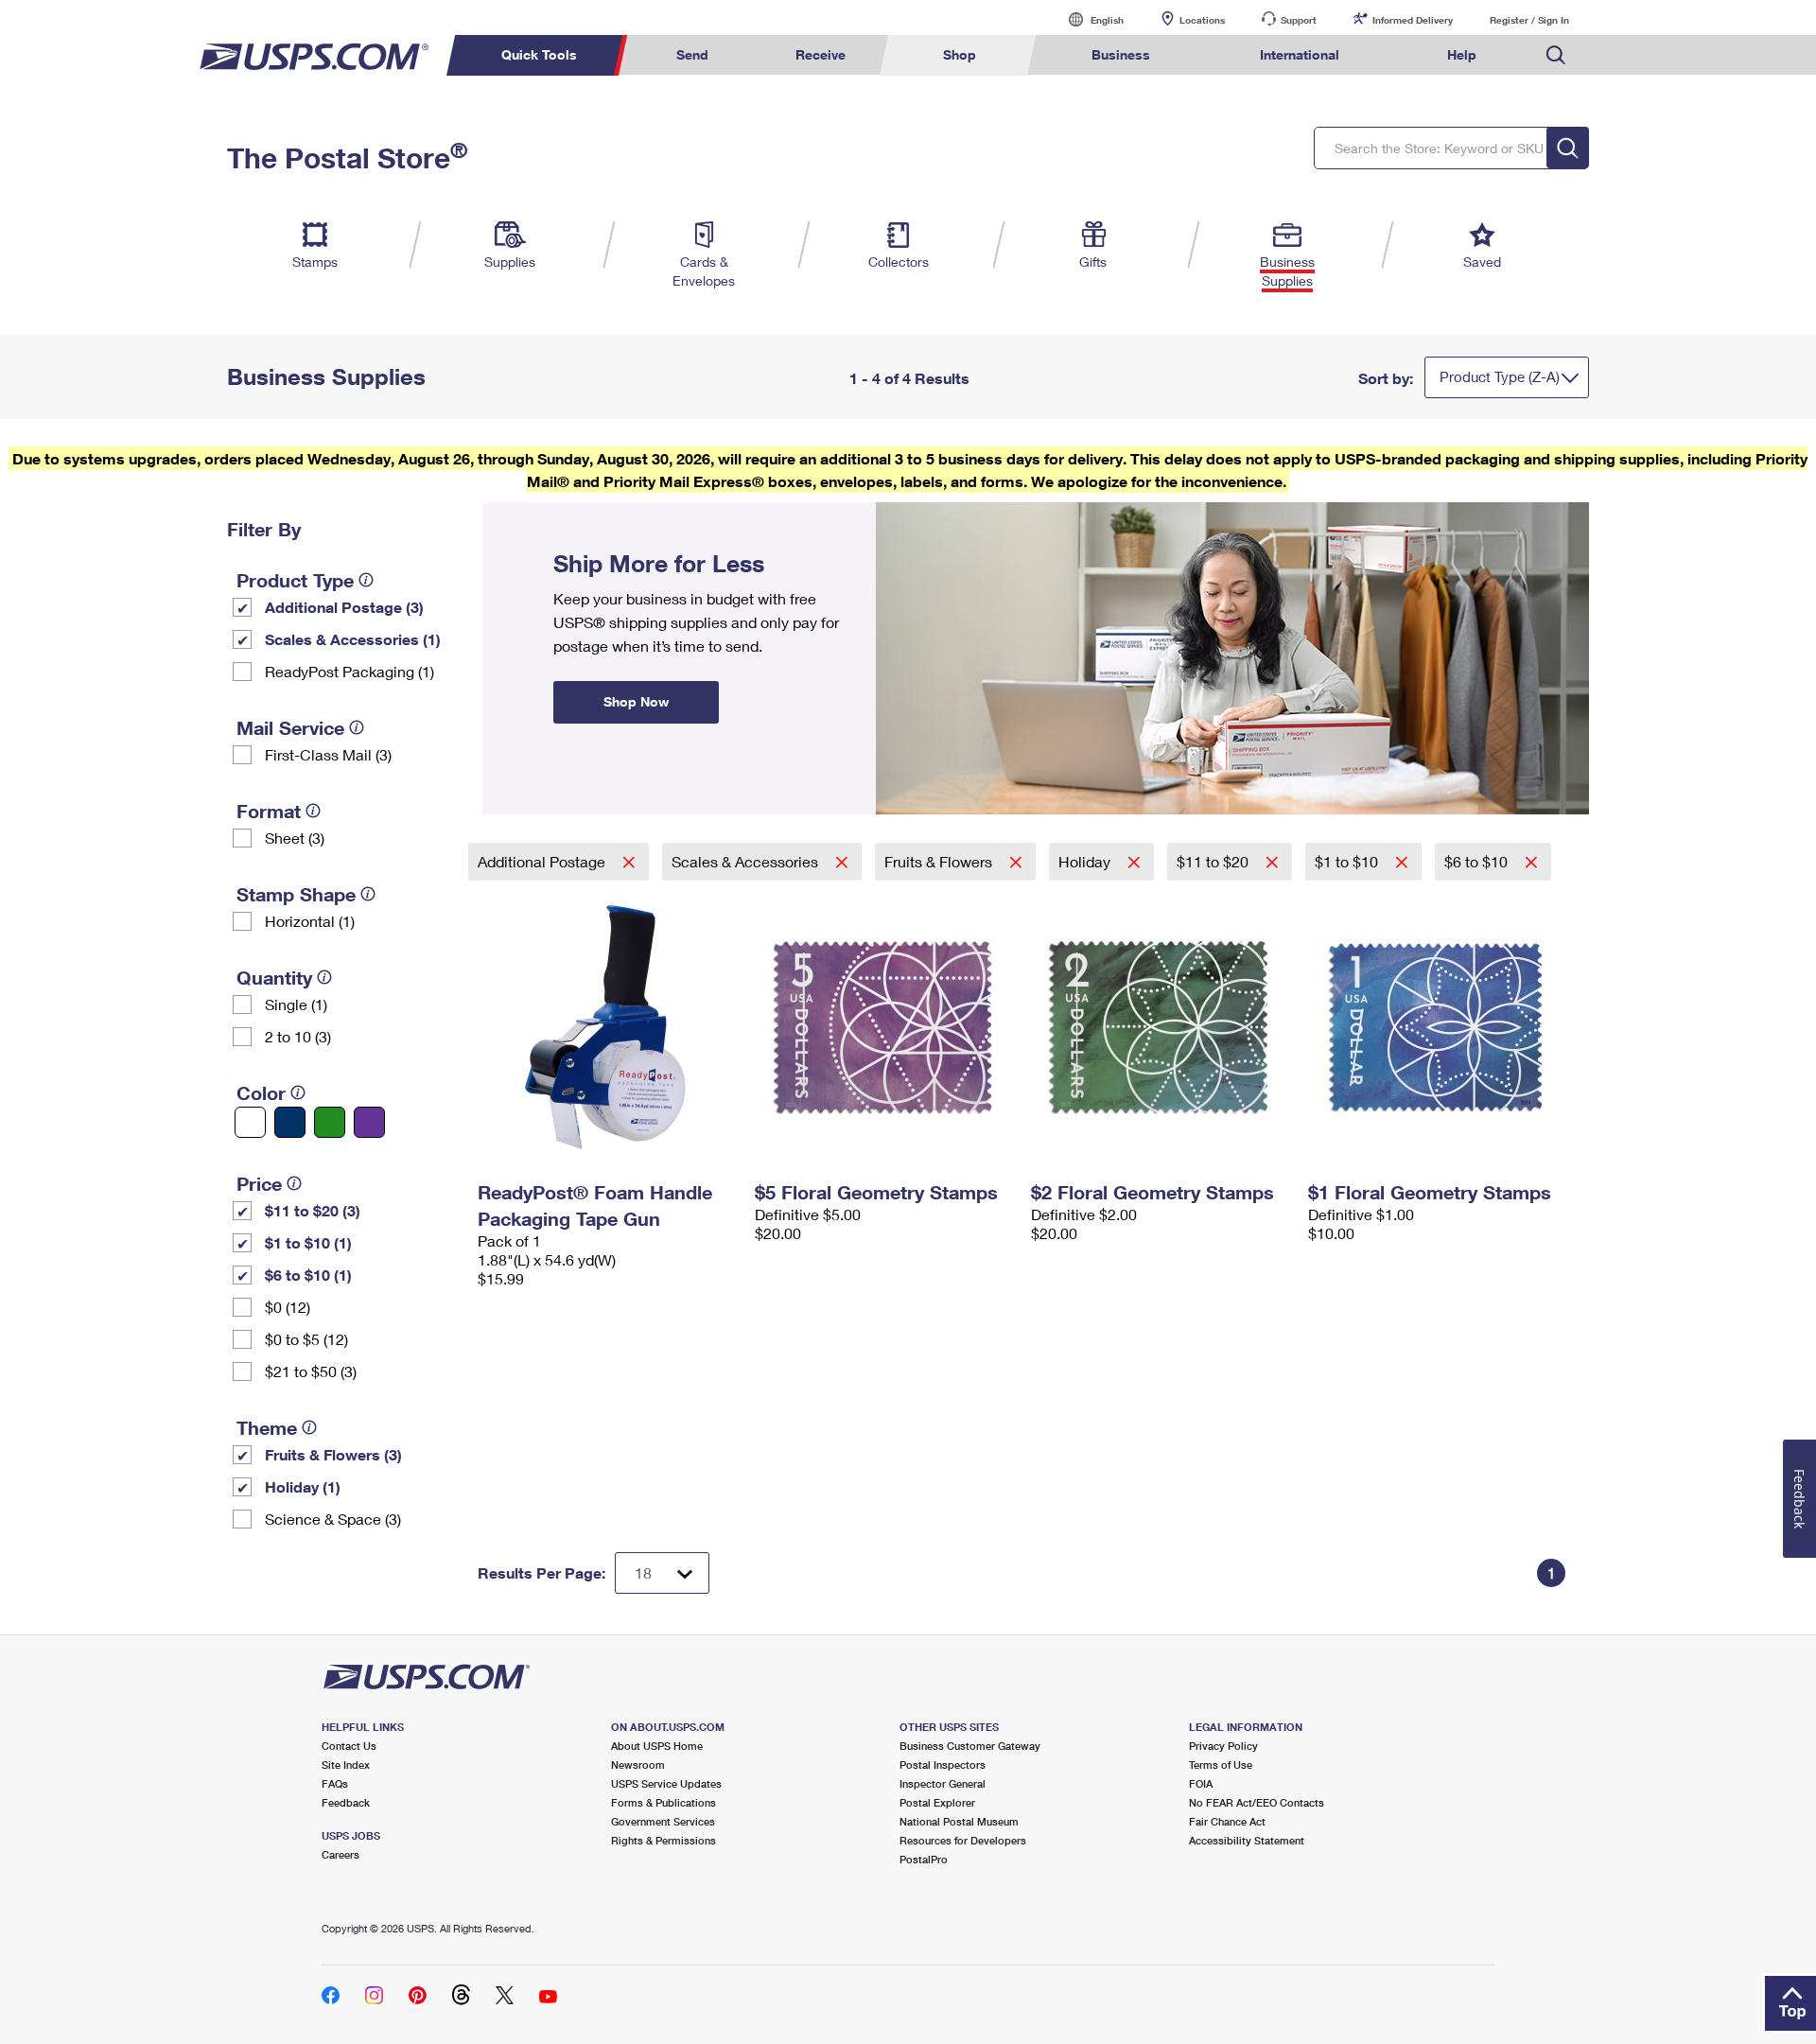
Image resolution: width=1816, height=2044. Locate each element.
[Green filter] (330, 1122)
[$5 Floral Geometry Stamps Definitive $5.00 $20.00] (884, 1027)
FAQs (335, 1783)
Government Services (663, 1821)
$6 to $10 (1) (308, 1275)
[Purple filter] (369, 1122)
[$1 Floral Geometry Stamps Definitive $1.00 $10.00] (1437, 1027)
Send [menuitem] (692, 54)
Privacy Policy (1223, 1746)
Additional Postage (543, 861)
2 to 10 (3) (298, 1036)
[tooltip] (366, 580)
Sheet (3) (295, 838)
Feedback (346, 1802)
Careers (340, 1854)
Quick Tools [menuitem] (539, 54)
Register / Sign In (1529, 20)
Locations (1202, 20)
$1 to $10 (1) (308, 1242)
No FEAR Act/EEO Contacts (1257, 1802)
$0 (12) (288, 1307)
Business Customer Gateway (970, 1746)
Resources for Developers (963, 1840)
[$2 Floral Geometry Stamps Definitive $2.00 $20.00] (1160, 1027)
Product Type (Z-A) (1500, 376)
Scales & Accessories (747, 861)
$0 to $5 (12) (306, 1339)
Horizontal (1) (310, 921)
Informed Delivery (1413, 20)
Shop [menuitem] (960, 54)
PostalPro (924, 1859)
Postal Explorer (937, 1802)
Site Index (346, 1764)
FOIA (1201, 1783)
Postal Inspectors (943, 1764)
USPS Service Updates (666, 1783)
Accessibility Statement (1247, 1840)
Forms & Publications (664, 1802)
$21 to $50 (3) (311, 1371)
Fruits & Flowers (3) (333, 1454)
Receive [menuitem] (821, 54)
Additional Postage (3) (344, 607)
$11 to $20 (1214, 861)
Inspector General (943, 1783)
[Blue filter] (290, 1122)
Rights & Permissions (664, 1840)
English (1088, 19)
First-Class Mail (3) (328, 754)
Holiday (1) (303, 1486)
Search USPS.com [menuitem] (1556, 55)
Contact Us (349, 1746)
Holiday (1086, 861)
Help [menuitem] (1462, 54)
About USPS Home (657, 1746)
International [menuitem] (1300, 54)
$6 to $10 (1478, 861)
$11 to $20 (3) (313, 1210)
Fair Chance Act (1227, 1821)
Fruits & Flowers (940, 861)
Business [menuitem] (1121, 54)
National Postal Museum (959, 1821)
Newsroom (638, 1764)
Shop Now (505, 509)
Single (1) (296, 1004)
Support (1299, 20)
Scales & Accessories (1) (353, 639)
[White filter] (250, 1122)
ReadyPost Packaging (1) (349, 671)
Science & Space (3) (333, 1519)
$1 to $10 (1348, 861)
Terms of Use (1221, 1764)
